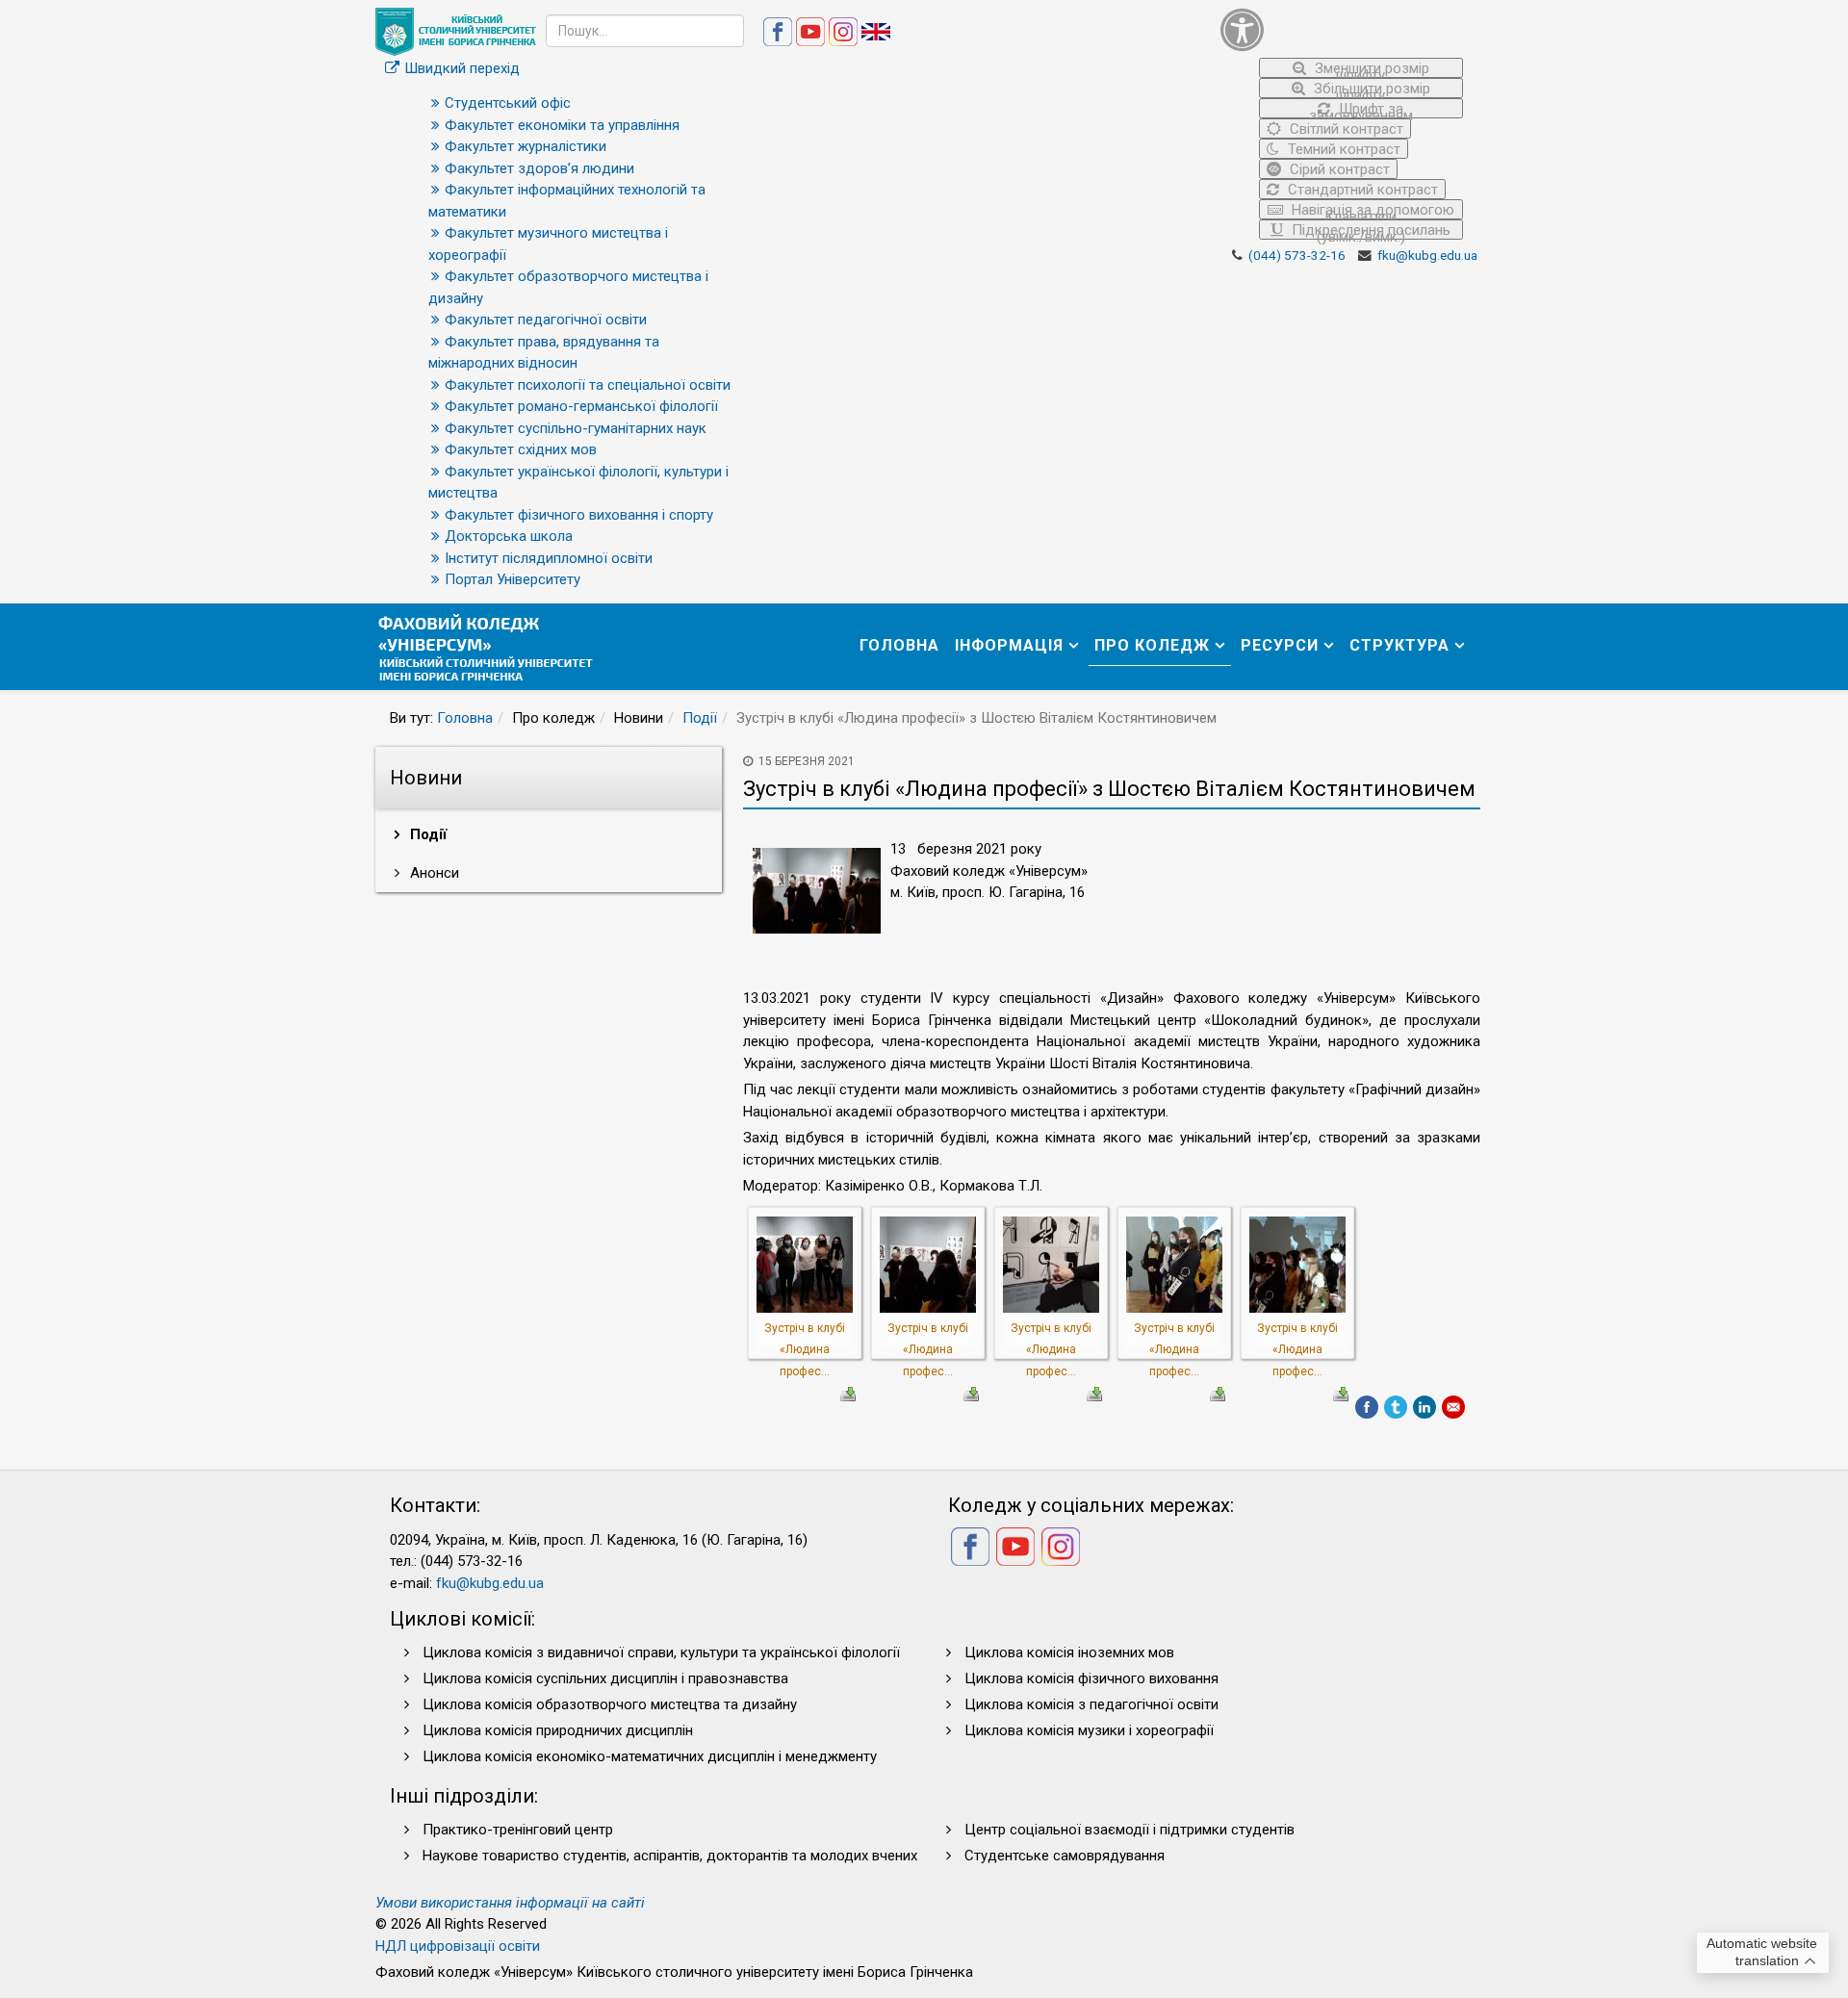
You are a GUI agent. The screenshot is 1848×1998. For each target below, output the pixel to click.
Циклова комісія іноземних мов (1069, 1652)
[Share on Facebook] (1367, 1407)
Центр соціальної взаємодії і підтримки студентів (1129, 1830)
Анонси (433, 873)
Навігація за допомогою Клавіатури (1371, 210)
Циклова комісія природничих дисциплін (558, 1730)
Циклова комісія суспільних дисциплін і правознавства (605, 1678)
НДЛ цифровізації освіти (458, 1946)
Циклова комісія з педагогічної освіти (1091, 1704)
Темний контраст (1342, 149)
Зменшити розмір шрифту (1370, 69)
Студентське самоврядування (1065, 1856)
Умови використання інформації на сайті (510, 1903)
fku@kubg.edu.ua (1427, 255)
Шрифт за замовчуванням (1361, 109)
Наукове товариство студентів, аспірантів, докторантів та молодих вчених (670, 1856)
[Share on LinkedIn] (1424, 1407)
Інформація (1009, 645)
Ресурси (1280, 645)
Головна (899, 645)
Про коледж (1152, 645)
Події (700, 718)
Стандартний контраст (1361, 190)
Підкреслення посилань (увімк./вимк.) (1369, 231)
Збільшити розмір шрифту (1370, 89)
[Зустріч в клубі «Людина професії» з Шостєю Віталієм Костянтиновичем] (805, 1264)
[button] (1342, 29)
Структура (1399, 645)
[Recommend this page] (1453, 1407)
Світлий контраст (1345, 129)
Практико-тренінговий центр (518, 1830)
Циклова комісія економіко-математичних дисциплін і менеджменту (650, 1756)
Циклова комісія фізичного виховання (1091, 1678)
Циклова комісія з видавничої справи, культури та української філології (661, 1652)
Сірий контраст (1338, 169)
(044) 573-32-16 (1297, 255)
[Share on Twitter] (1396, 1407)
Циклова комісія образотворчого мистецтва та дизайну (610, 1704)
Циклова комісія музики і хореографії (1089, 1730)
